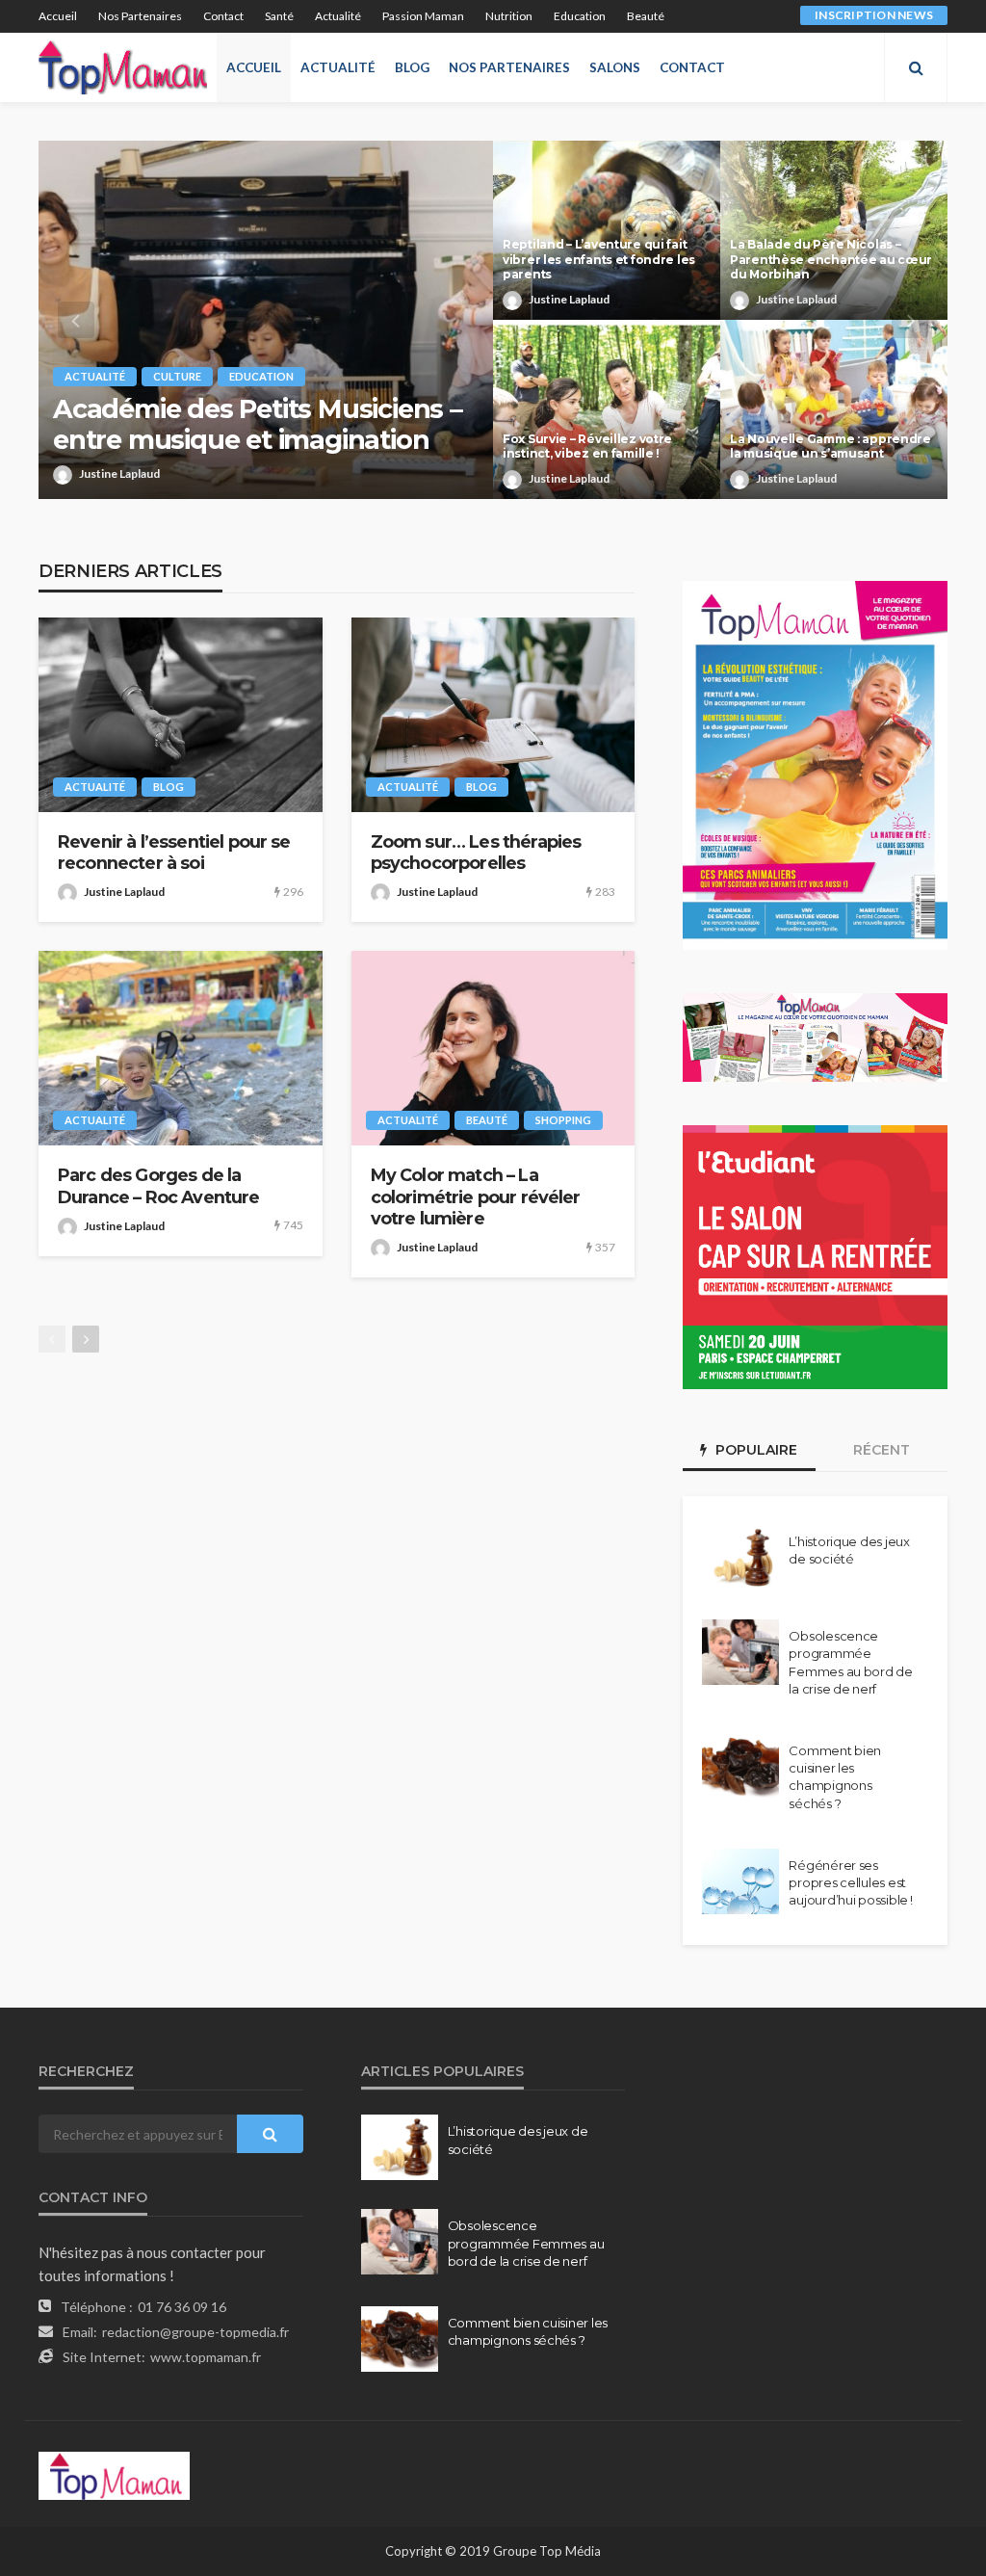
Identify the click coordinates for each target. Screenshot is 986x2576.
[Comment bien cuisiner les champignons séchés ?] (740, 1767)
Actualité (338, 16)
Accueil (58, 16)
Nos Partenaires (140, 16)
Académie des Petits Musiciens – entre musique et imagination (258, 425)
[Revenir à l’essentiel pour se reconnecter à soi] (181, 715)
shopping (563, 1120)
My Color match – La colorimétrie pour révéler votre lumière (476, 1196)
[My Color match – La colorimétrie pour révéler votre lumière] (493, 1048)
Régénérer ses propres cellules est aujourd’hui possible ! (850, 1882)
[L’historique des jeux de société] (740, 1558)
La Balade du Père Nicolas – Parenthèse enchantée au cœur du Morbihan (831, 259)
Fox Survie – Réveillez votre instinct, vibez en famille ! (587, 446)
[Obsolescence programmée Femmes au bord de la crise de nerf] (740, 1652)
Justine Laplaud (119, 473)
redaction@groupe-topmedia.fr (195, 2332)
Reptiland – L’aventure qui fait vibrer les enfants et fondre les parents (599, 259)
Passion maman (423, 16)
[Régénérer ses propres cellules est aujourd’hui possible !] (740, 1881)
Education (580, 16)
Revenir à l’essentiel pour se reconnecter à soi (174, 852)
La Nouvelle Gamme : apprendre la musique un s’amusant (830, 446)
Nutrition (509, 16)
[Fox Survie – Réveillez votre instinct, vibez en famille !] (607, 409)
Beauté (646, 16)
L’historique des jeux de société (849, 1550)
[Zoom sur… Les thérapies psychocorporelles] (493, 715)
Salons (615, 67)
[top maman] (123, 67)
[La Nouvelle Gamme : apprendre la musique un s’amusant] (834, 409)
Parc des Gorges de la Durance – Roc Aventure (159, 1185)
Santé (279, 16)
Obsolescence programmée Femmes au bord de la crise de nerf (851, 1662)
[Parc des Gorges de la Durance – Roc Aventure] (181, 1048)
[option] (493, 320)
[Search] (916, 67)
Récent (882, 1450)
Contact (223, 16)
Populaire (754, 1450)
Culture (177, 376)
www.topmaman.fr (206, 2357)
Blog (412, 67)
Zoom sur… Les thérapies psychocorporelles (476, 852)
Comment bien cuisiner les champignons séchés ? (835, 1777)
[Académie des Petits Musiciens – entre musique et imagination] (266, 320)
